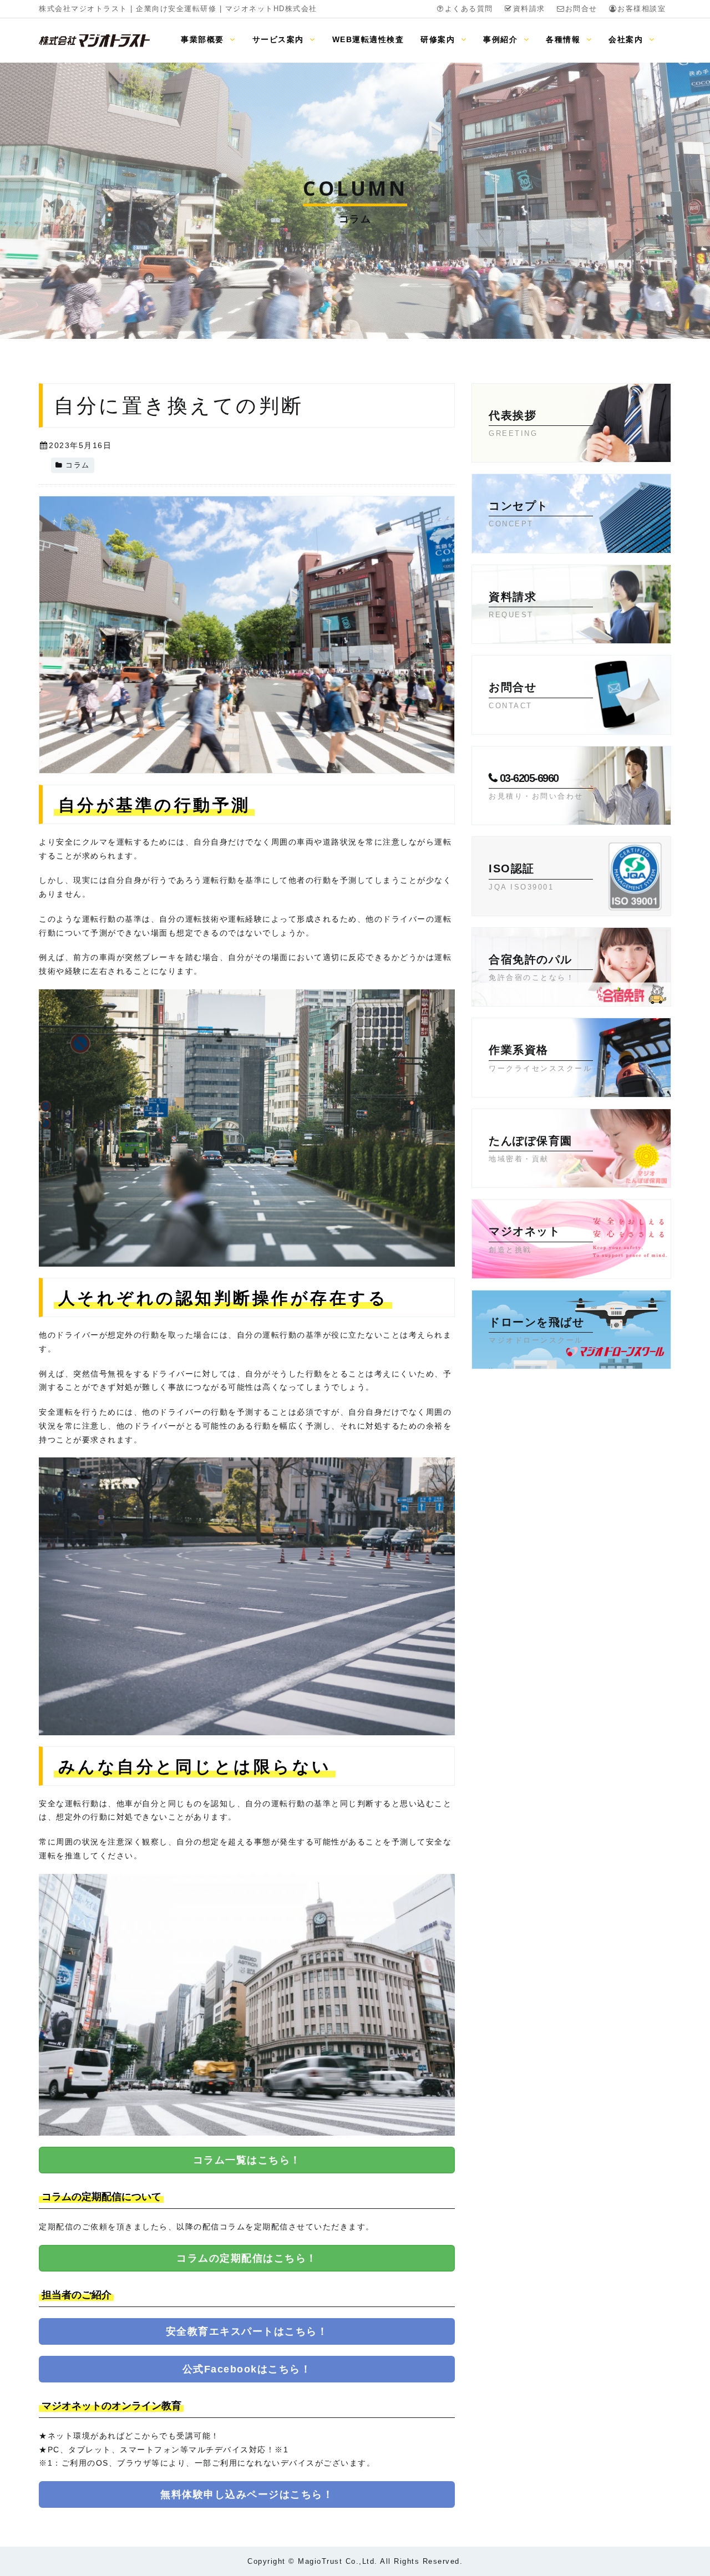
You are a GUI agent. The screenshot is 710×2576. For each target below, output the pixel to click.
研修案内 (439, 39)
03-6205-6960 (536, 786)
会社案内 (627, 39)
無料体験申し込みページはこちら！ (247, 2494)
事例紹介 (502, 39)
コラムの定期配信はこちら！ (247, 2258)
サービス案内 (280, 39)
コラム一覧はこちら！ (247, 2160)
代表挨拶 (513, 423)
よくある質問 (469, 9)
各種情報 (565, 39)
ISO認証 (521, 877)
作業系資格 (540, 1058)
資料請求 (529, 9)
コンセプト (519, 514)
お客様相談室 (641, 9)
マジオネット (524, 1239)
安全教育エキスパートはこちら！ (247, 2331)
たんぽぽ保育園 (531, 1149)
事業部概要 (204, 39)
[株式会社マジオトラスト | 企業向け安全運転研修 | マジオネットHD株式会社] (94, 40)
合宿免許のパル (532, 967)
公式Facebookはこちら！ (247, 2369)
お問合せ (581, 9)
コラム (78, 465)
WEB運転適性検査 (368, 39)
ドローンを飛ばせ (536, 1330)
